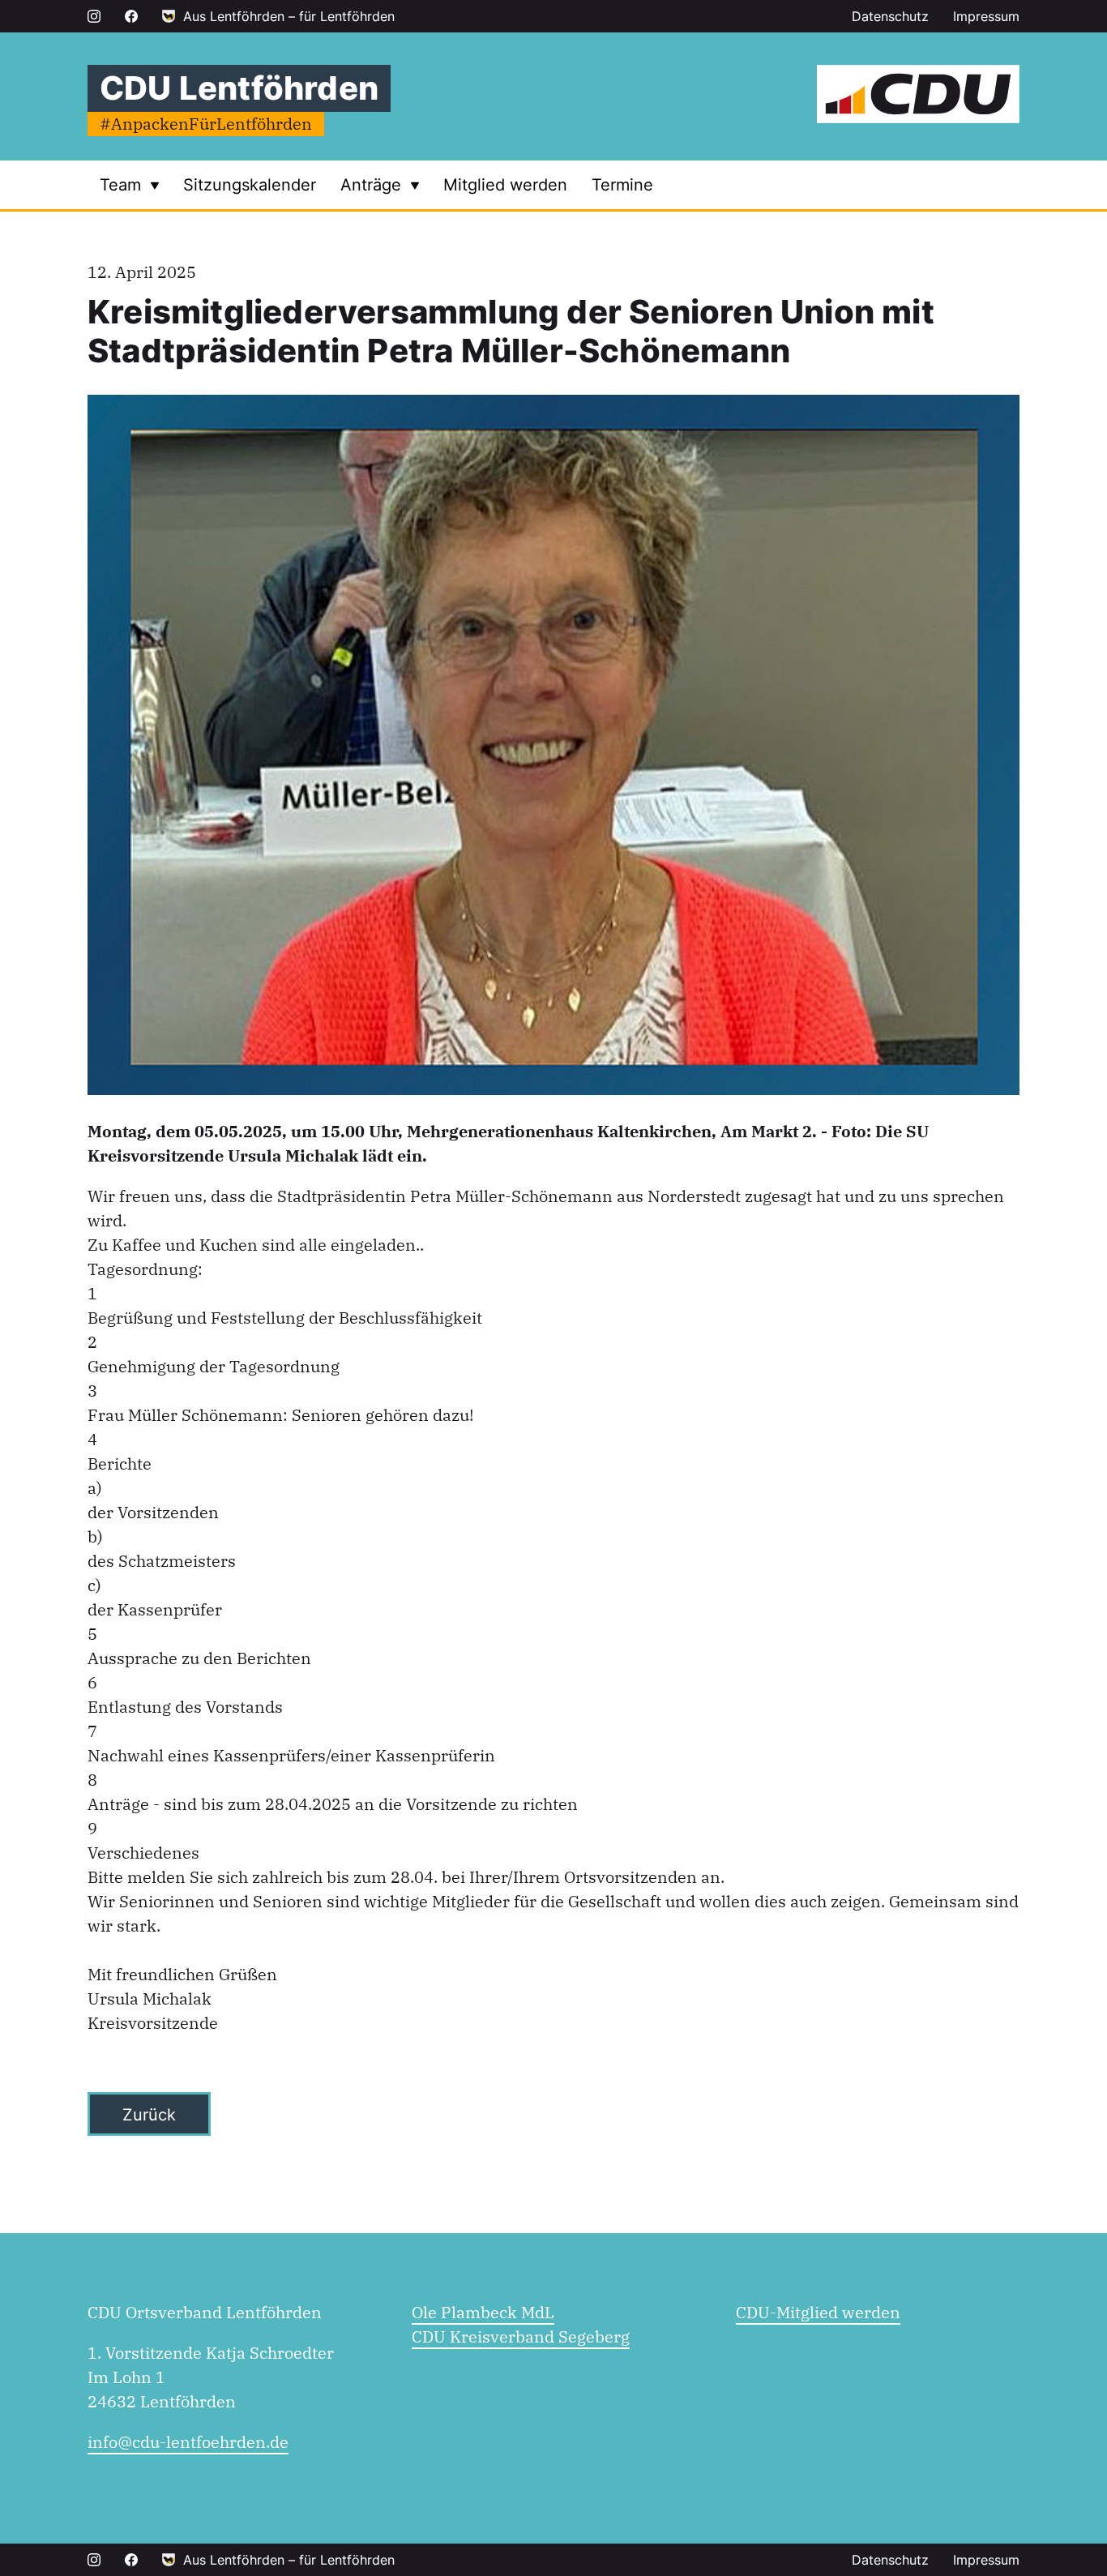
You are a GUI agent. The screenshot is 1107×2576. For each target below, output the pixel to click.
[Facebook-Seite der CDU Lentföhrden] (131, 16)
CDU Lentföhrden (239, 88)
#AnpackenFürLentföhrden (206, 124)
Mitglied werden (505, 185)
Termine (622, 185)
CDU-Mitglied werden (818, 2312)
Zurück (149, 2115)
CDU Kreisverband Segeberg (521, 2336)
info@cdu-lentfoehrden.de (188, 2442)
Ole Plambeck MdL (483, 2312)
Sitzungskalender (250, 185)
